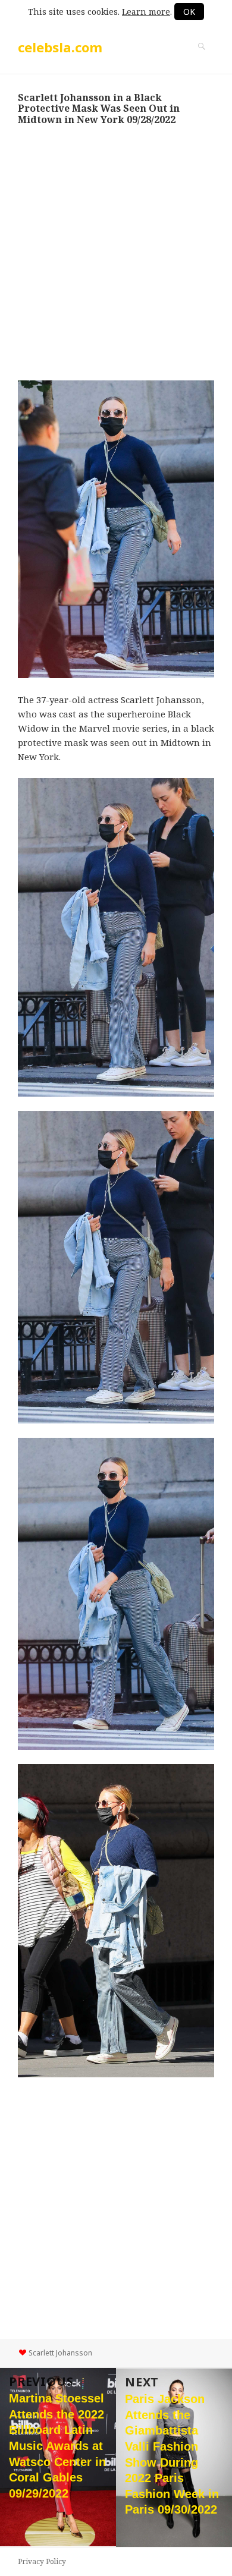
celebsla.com (60, 47)
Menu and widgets (202, 59)
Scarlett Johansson (60, 2353)
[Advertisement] (116, 253)
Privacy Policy (42, 2561)
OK (189, 12)
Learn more (146, 12)
